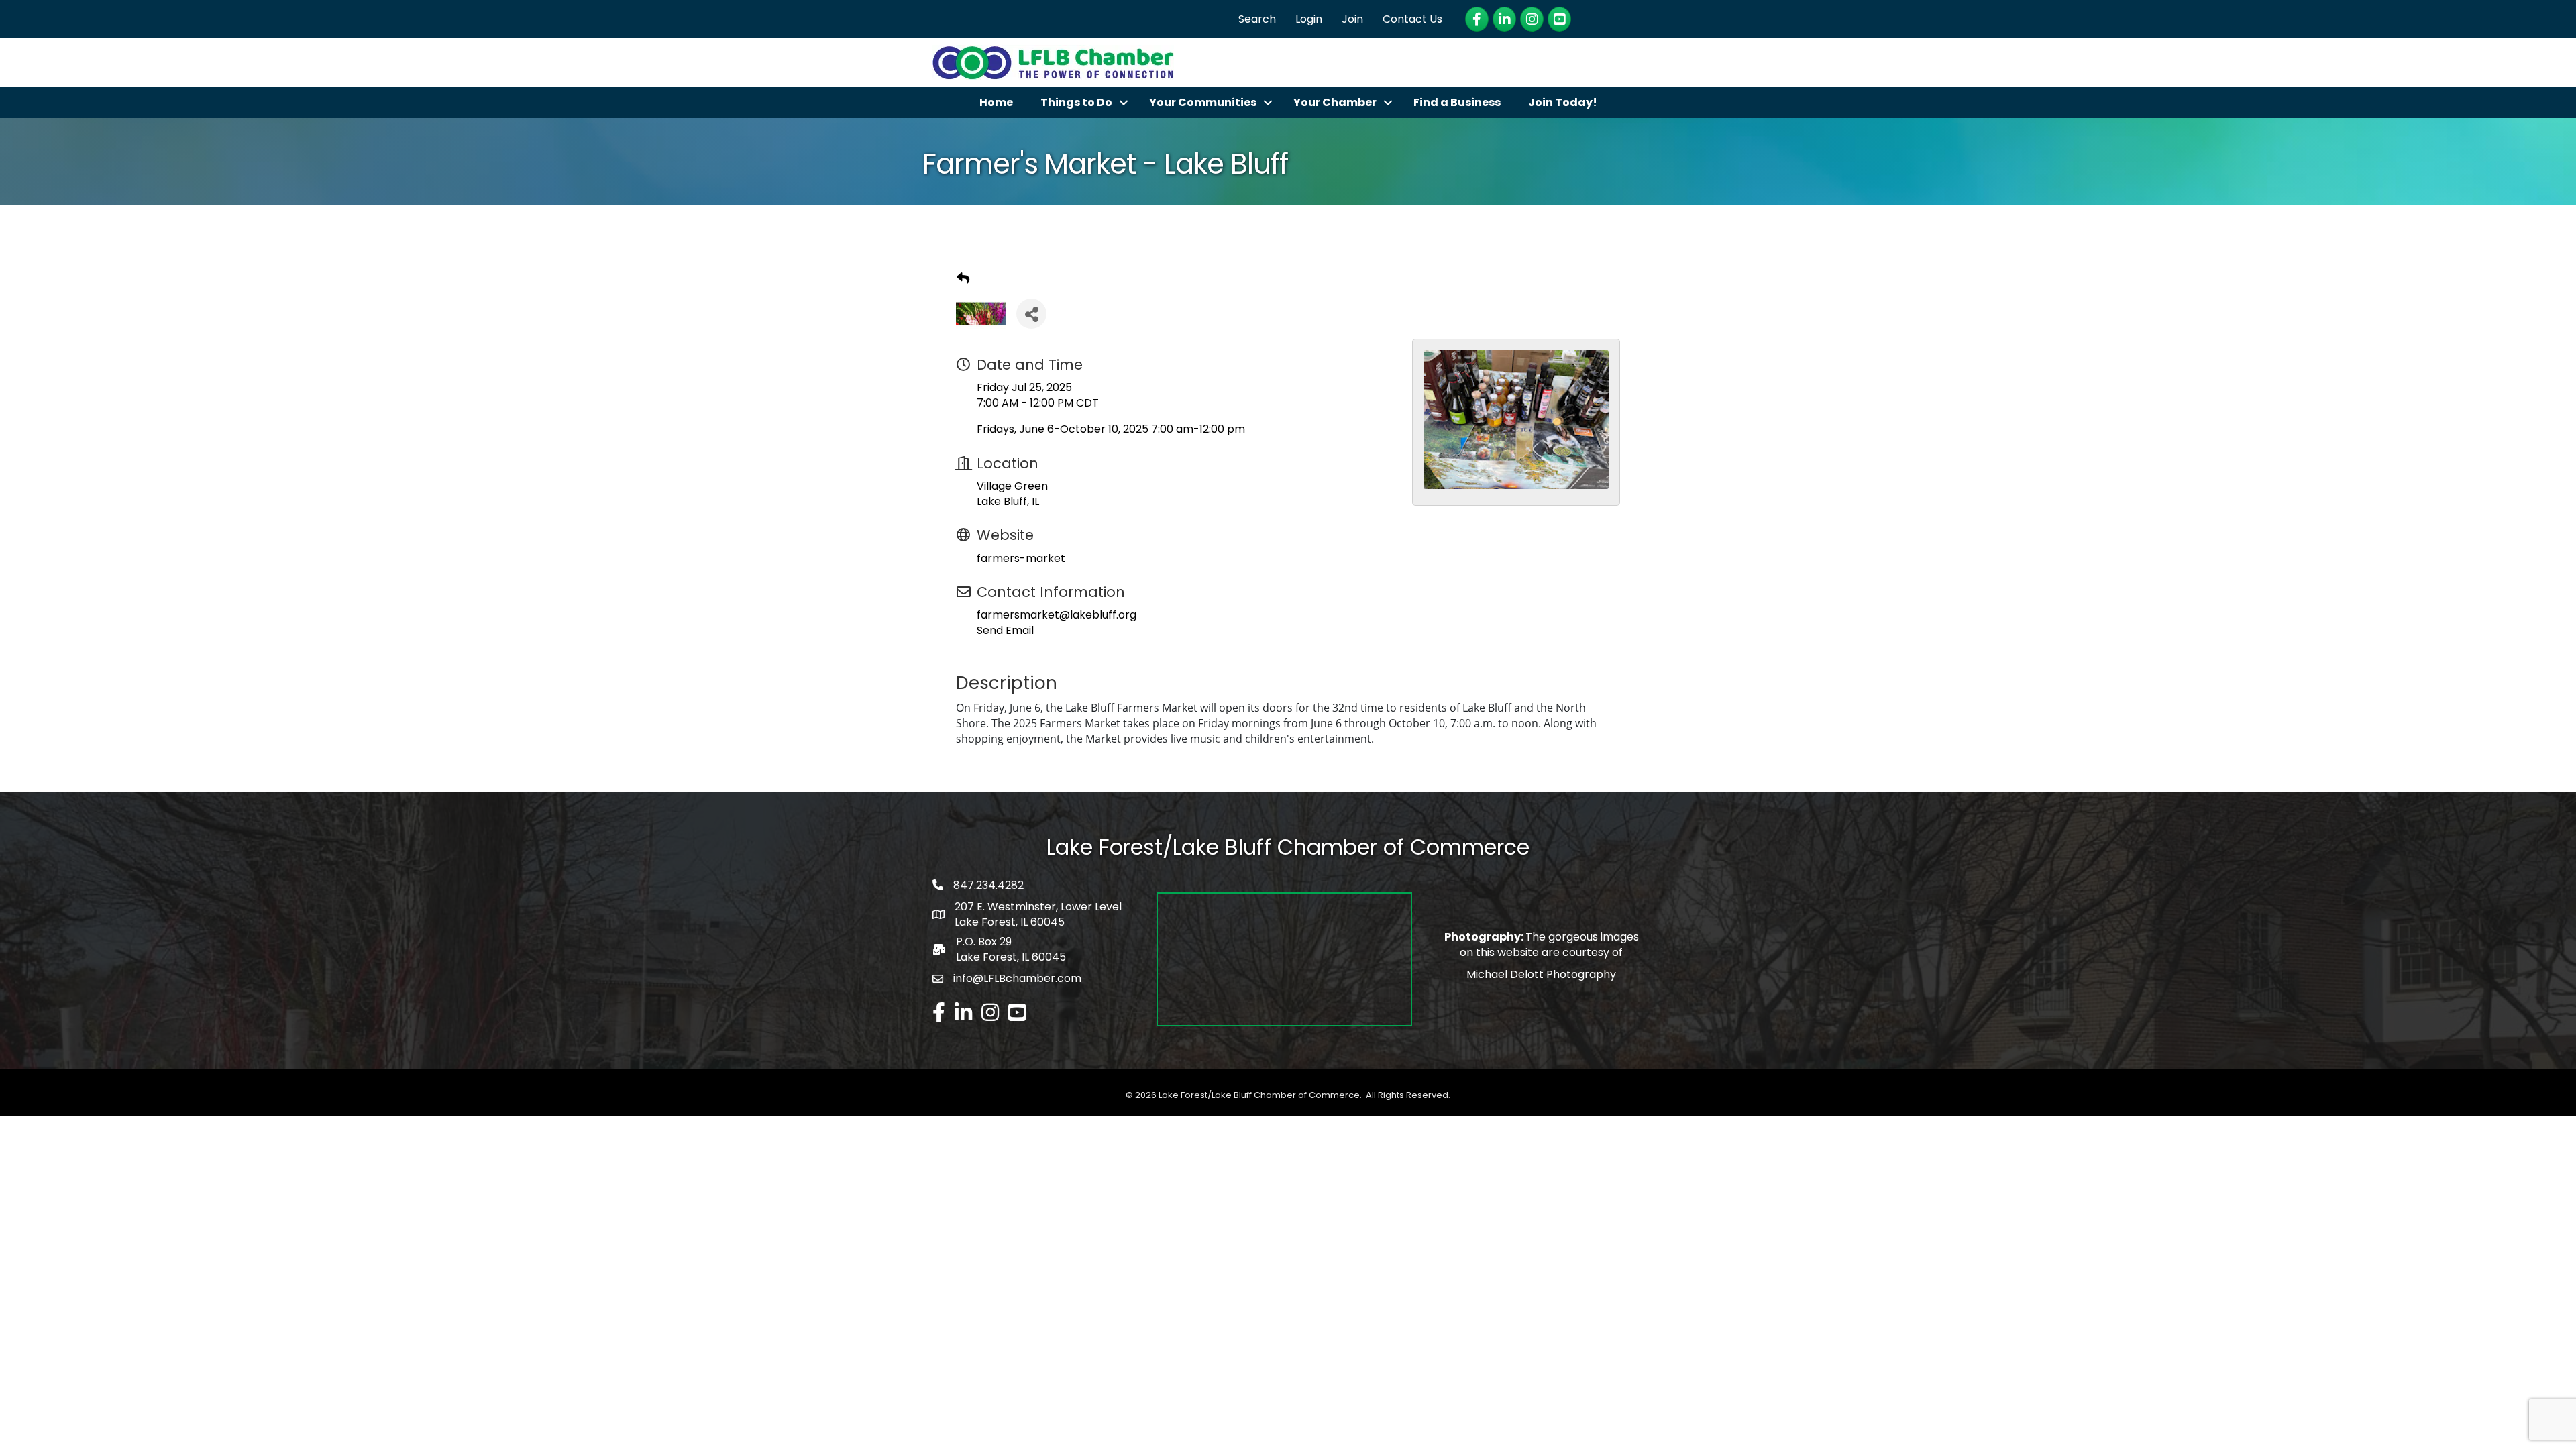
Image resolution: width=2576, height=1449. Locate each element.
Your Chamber (1335, 102)
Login (1309, 19)
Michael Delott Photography (1541, 974)
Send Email (1005, 630)
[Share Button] (1031, 314)
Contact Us (1412, 19)
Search (1257, 19)
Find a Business (1457, 102)
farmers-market (1021, 558)
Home (996, 102)
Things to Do (1076, 102)
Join (1352, 19)
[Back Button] (963, 279)
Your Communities (1203, 102)
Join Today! (1563, 102)
